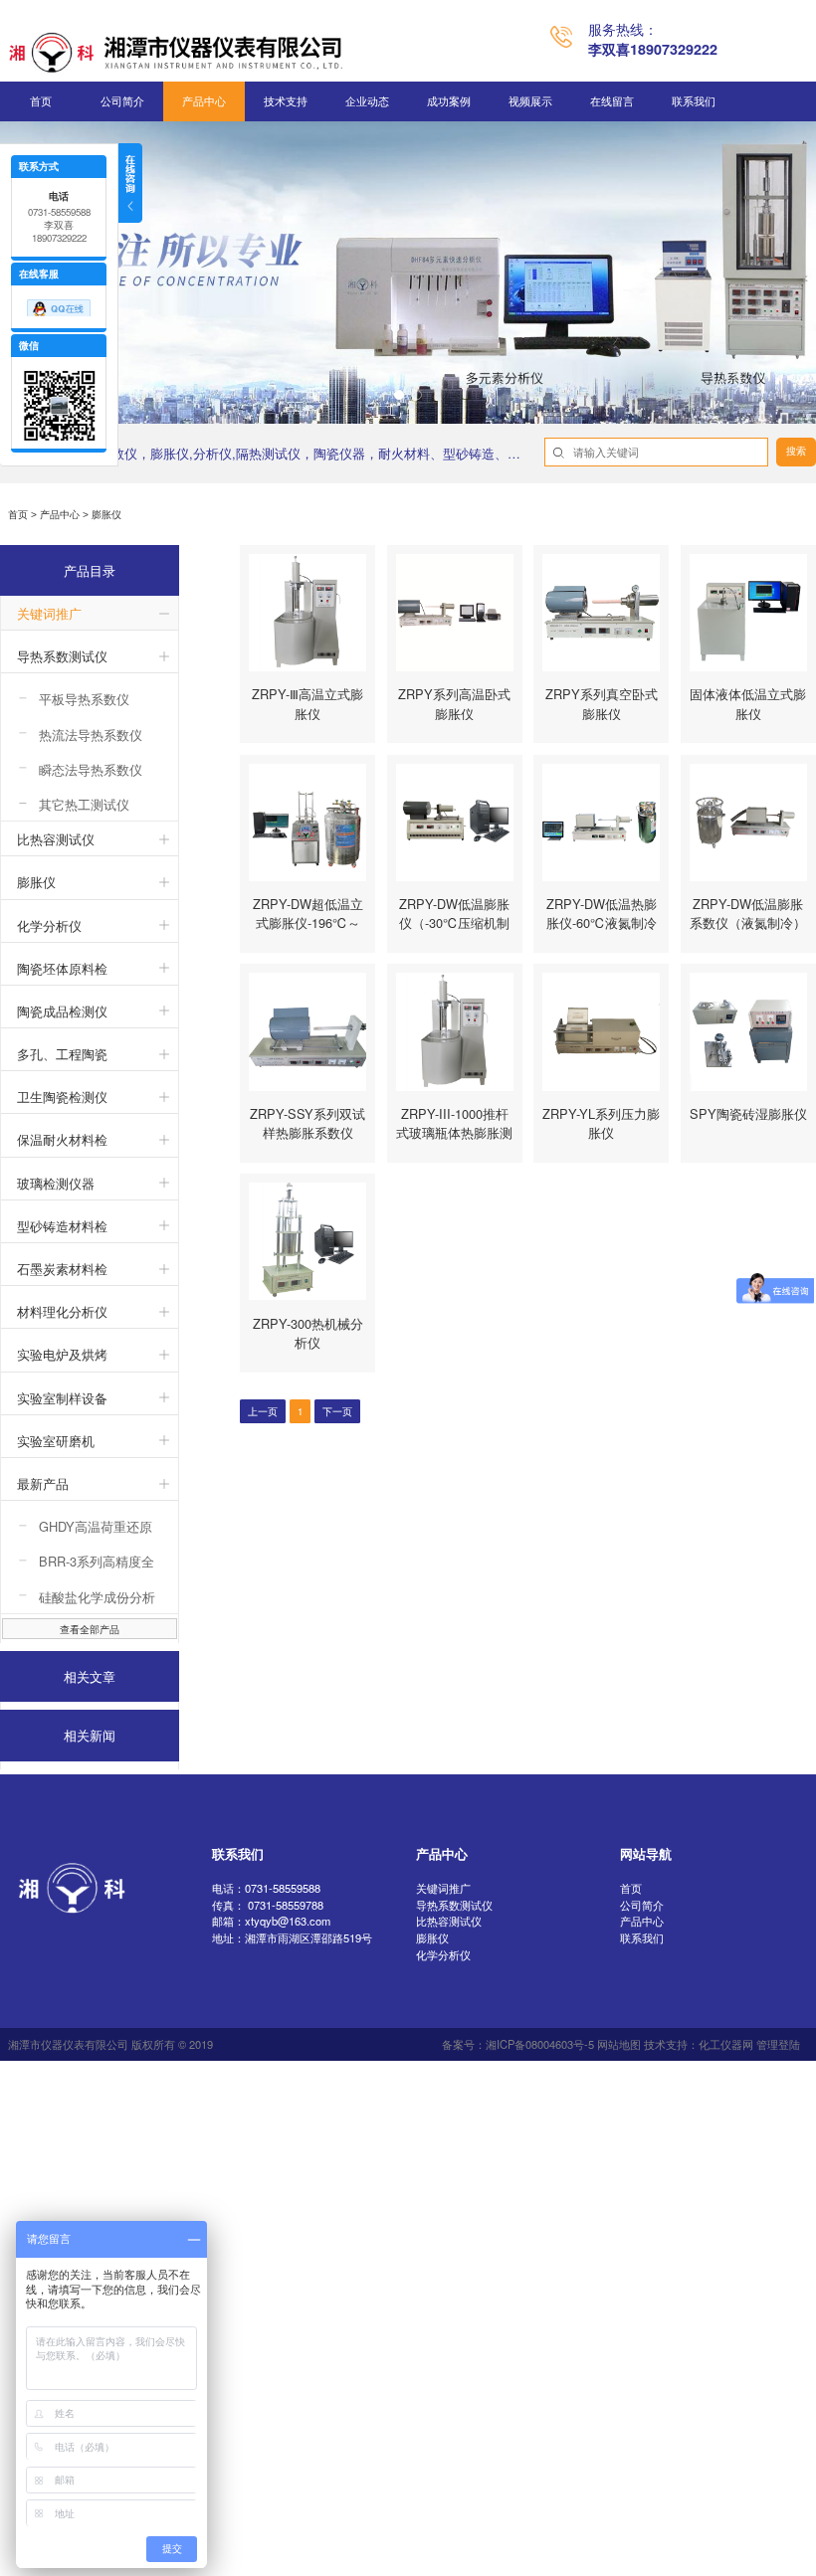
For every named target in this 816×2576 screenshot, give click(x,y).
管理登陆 (778, 2044)
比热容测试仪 (56, 839)
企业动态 (367, 101)
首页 (41, 101)
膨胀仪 (36, 882)
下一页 (337, 1411)
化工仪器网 (726, 2044)
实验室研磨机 (56, 1441)
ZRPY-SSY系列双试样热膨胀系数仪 (307, 1123)
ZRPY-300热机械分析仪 (308, 1333)
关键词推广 (49, 613)
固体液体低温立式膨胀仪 (748, 703)
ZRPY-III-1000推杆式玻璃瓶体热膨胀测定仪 (454, 1132)
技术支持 (286, 101)
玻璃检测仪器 (56, 1183)
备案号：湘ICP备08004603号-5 (518, 2044)
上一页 (263, 1411)
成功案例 (449, 101)
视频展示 (530, 101)
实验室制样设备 (62, 1398)
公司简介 (122, 101)
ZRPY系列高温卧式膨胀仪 (454, 703)
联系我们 (694, 101)
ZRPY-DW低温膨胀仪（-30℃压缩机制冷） (454, 922)
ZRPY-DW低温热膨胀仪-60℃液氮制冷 (602, 913)
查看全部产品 (90, 1629)
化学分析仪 (49, 925)
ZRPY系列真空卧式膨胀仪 (602, 703)
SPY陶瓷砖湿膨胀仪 (748, 1113)
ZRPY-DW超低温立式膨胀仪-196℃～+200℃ (308, 922)
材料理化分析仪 (62, 1311)
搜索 (796, 451)
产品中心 (204, 101)
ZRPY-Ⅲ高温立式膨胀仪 (307, 703)
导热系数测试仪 (62, 656)
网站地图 (619, 2044)
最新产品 (43, 1483)
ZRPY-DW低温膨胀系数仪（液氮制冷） (748, 913)
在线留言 (612, 101)
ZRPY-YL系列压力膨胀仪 (601, 1123)
